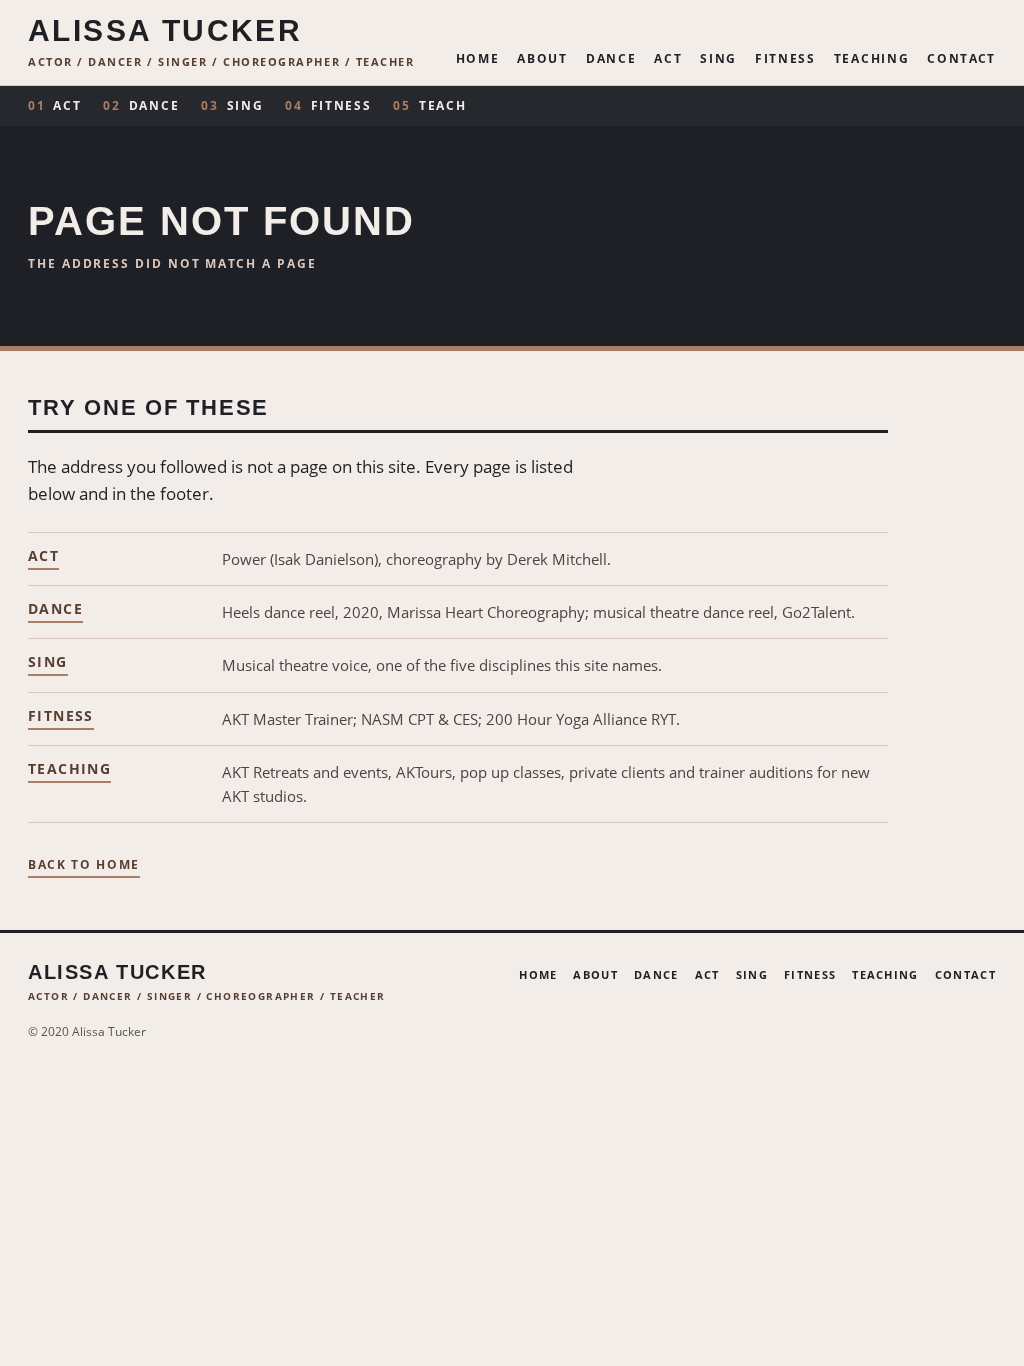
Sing (718, 60)
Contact (961, 60)
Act (668, 60)
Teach (429, 105)
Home (478, 60)
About (542, 60)
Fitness (785, 60)
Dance (611, 60)
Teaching (871, 60)
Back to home (84, 866)
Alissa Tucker (165, 31)
